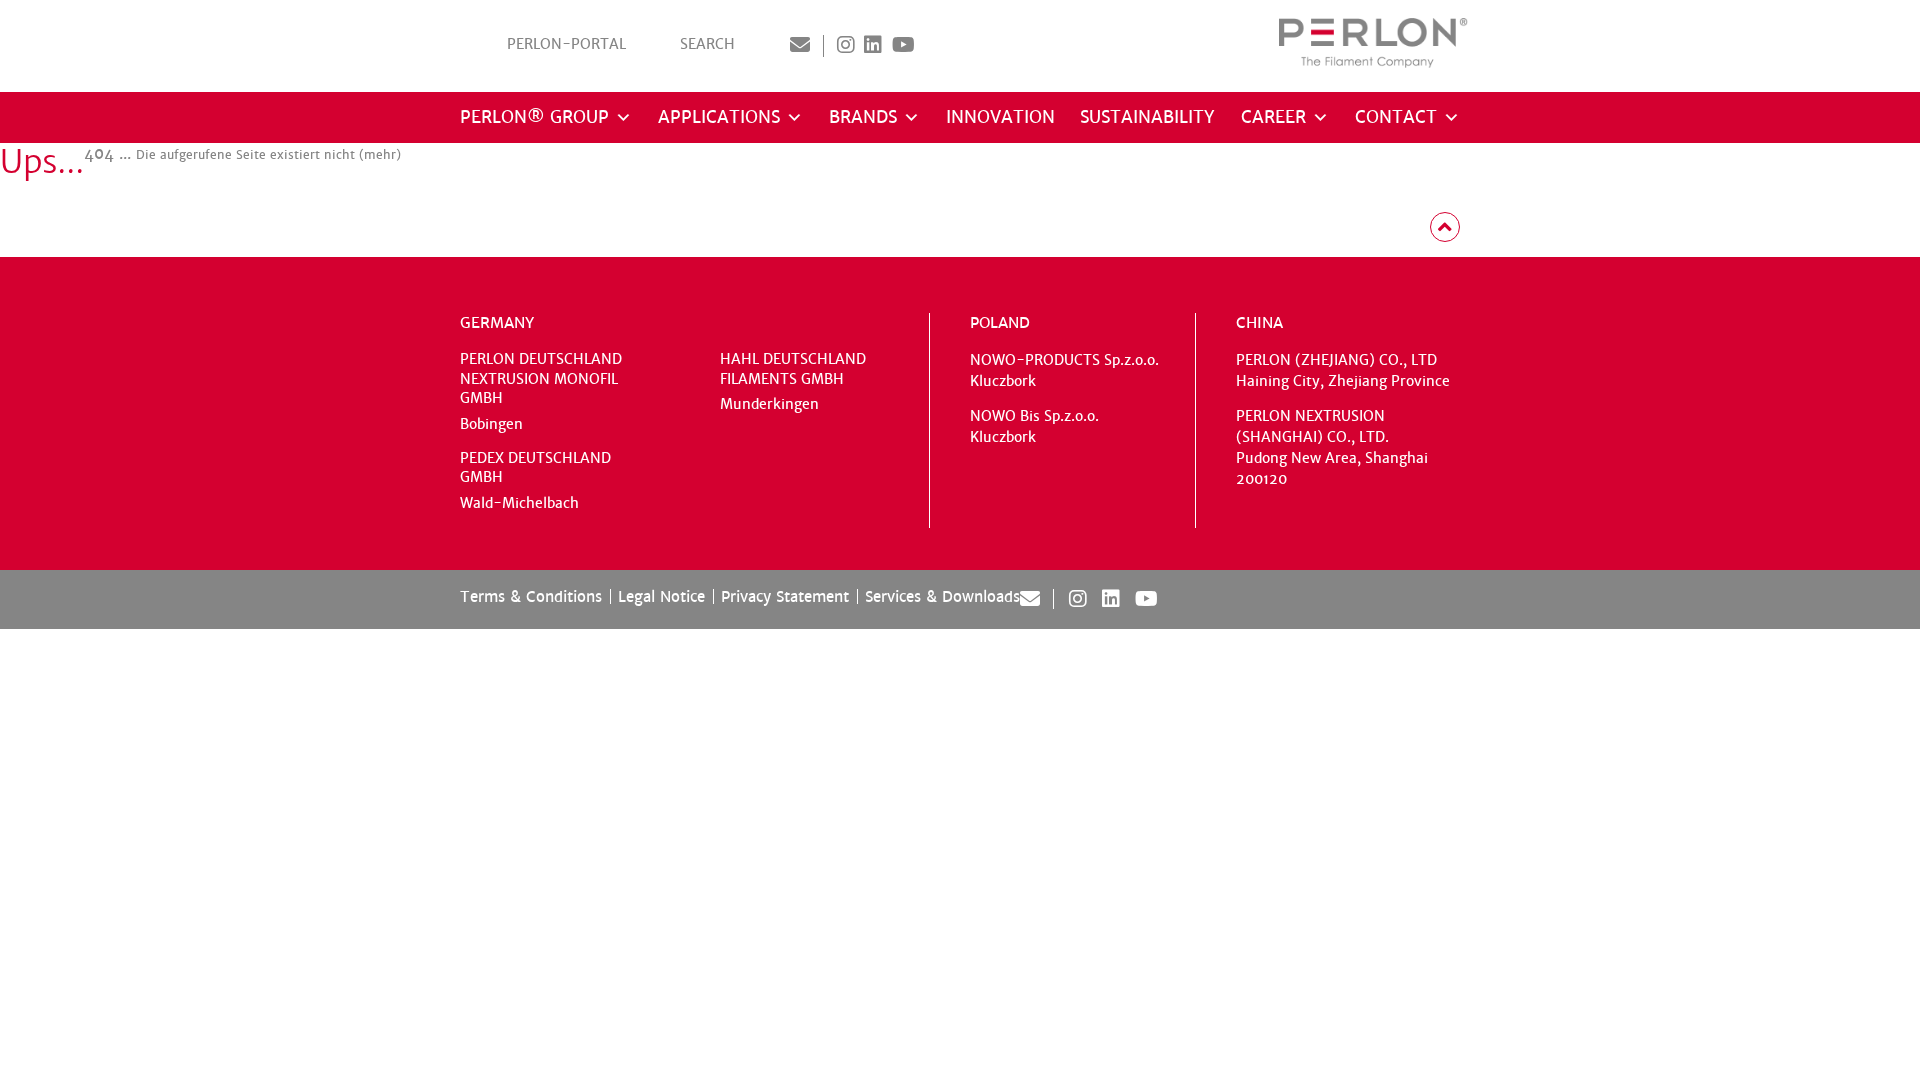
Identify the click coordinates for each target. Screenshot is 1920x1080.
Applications (719, 117)
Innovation (1000, 117)
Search (707, 44)
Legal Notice (661, 596)
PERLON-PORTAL (566, 44)
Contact (1396, 117)
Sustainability (1147, 117)
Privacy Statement (785, 596)
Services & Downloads (942, 596)
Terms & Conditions (531, 596)
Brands (863, 117)
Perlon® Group (534, 117)
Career (1273, 117)
